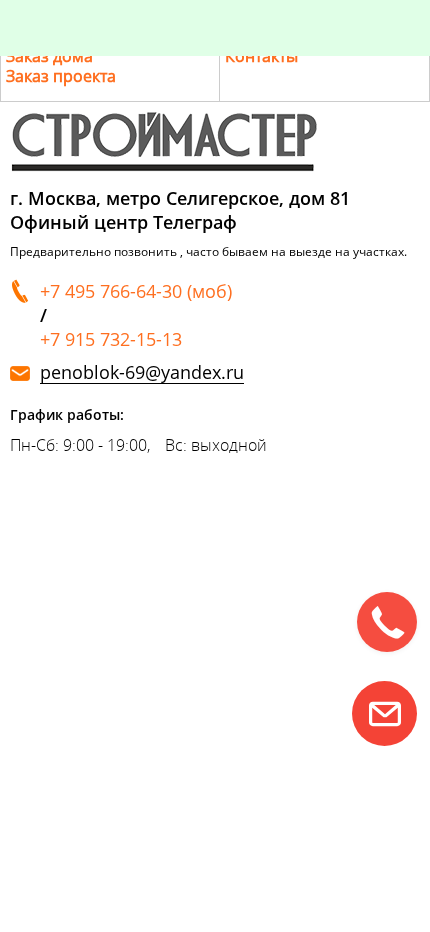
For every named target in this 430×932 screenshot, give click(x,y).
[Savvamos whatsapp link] (384, 713)
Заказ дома (49, 56)
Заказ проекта (61, 76)
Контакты (261, 56)
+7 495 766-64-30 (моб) (136, 291)
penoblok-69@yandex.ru (142, 372)
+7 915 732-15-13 (111, 339)
